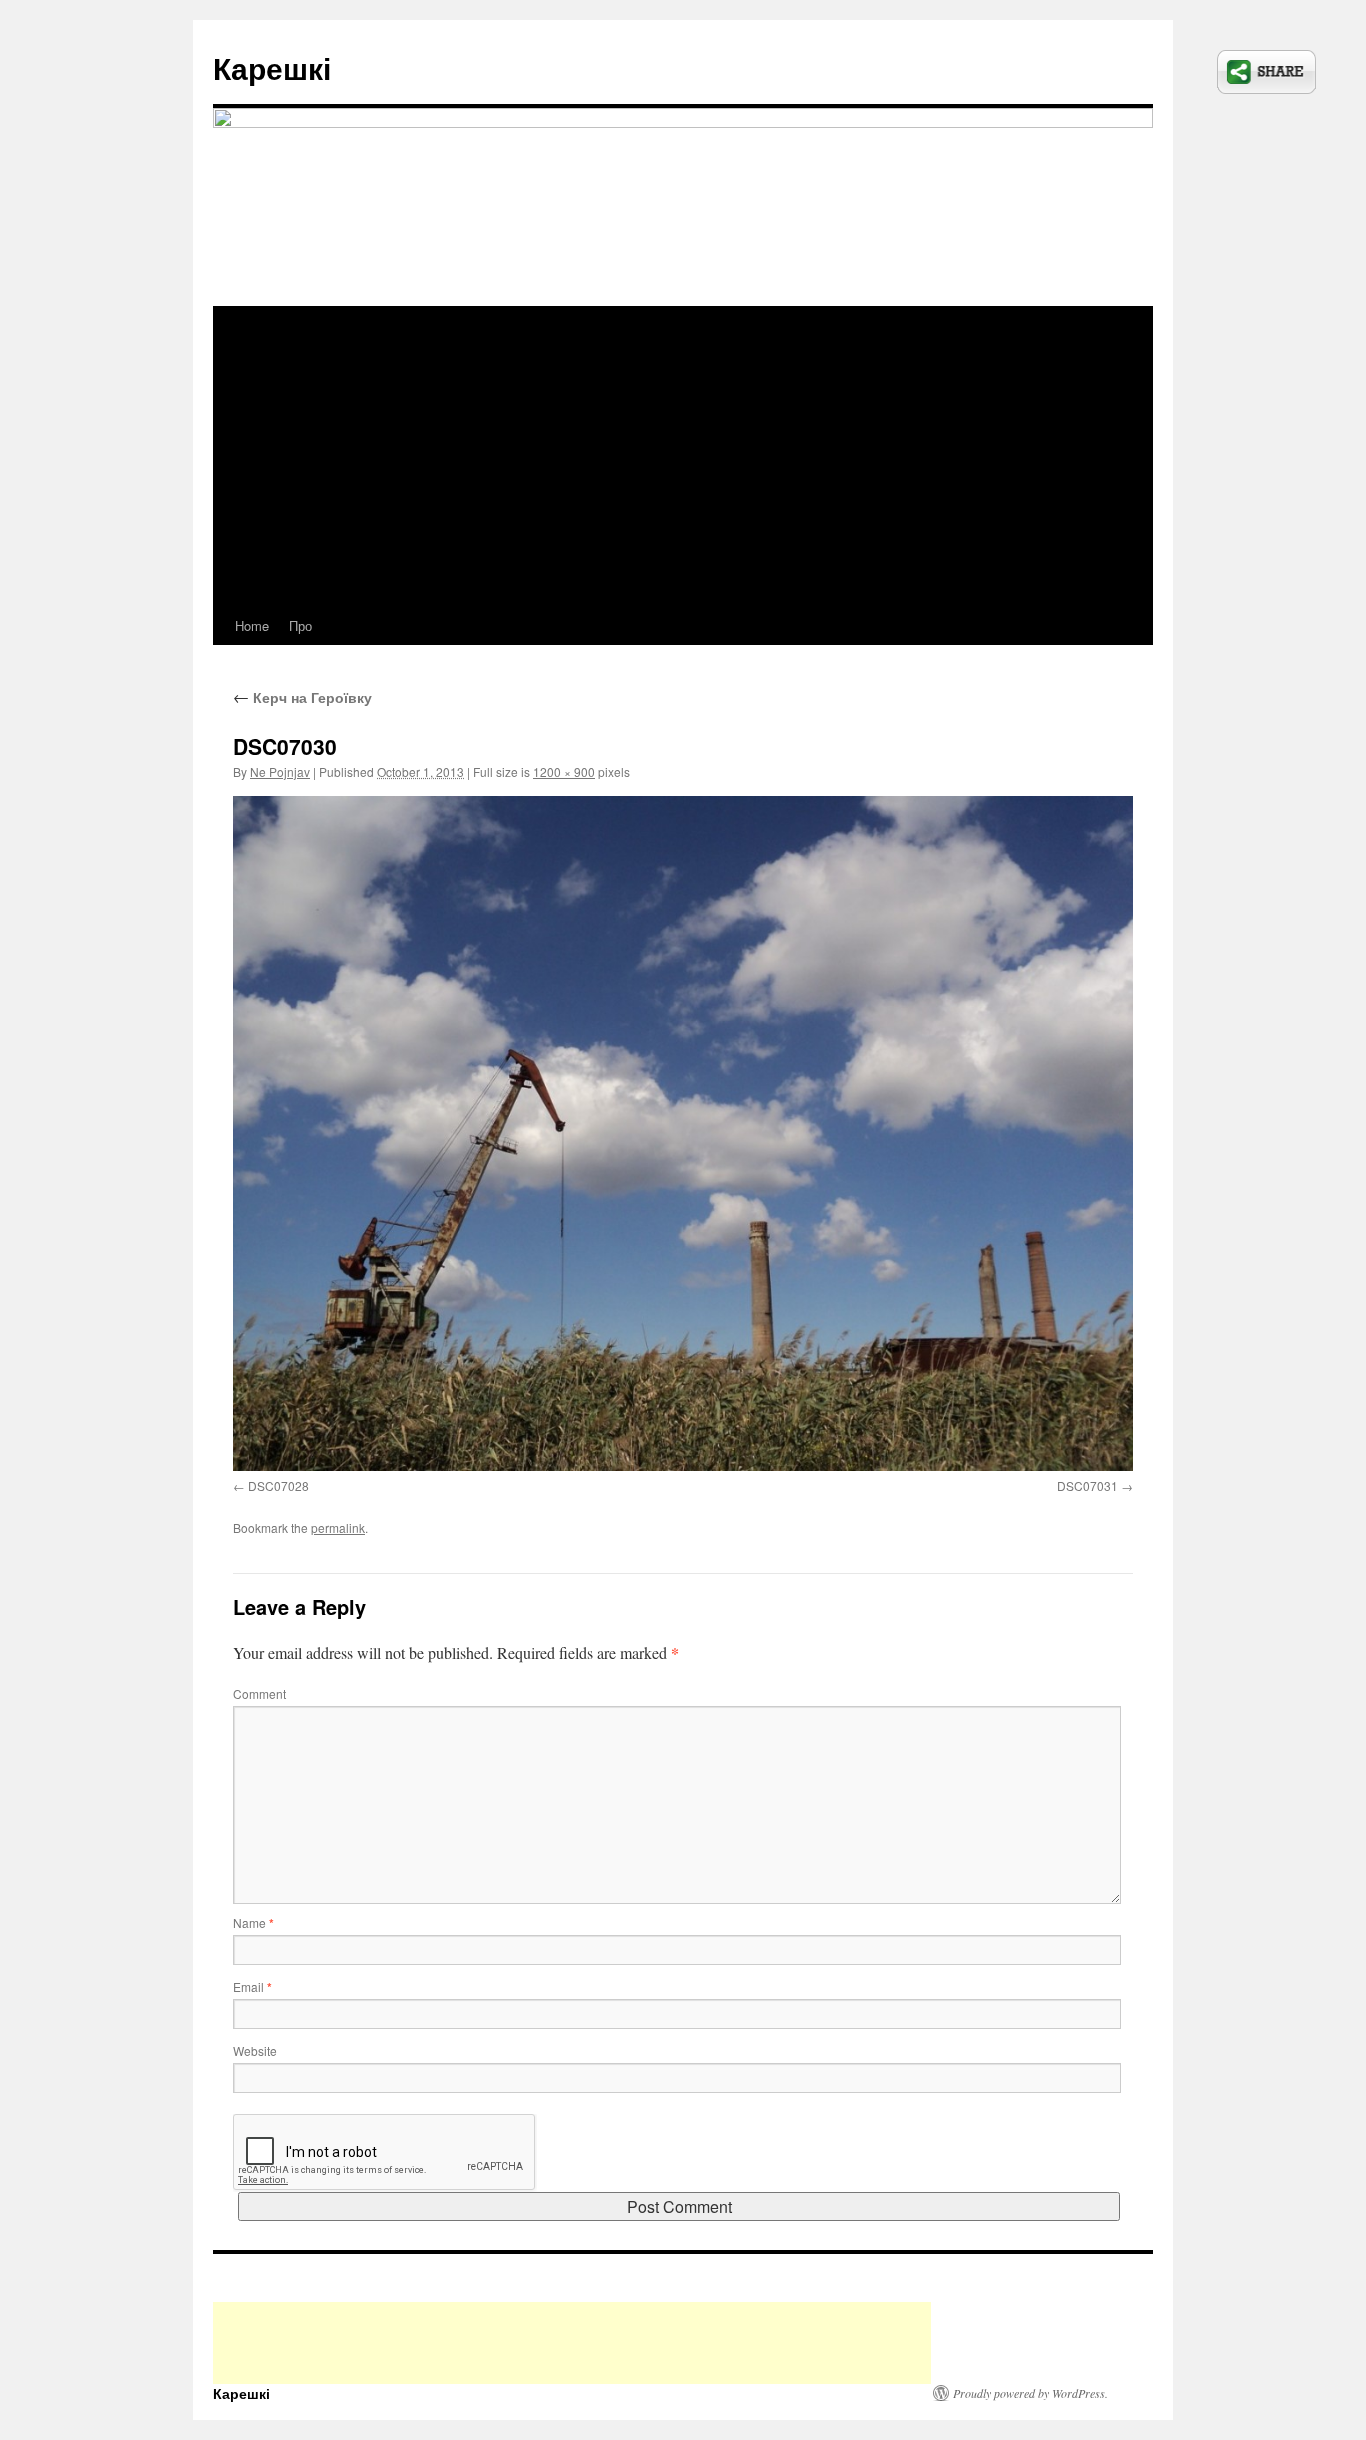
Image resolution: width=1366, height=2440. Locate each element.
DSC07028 (278, 1485)
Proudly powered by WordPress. (1030, 2393)
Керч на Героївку (302, 697)
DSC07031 (1087, 1485)
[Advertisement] (683, 457)
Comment (259, 1693)
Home (252, 625)
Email (252, 1986)
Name (253, 1922)
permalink (338, 1527)
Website (255, 2050)
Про (300, 625)
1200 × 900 (564, 771)
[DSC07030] (683, 1133)
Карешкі (272, 67)
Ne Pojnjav (280, 771)
